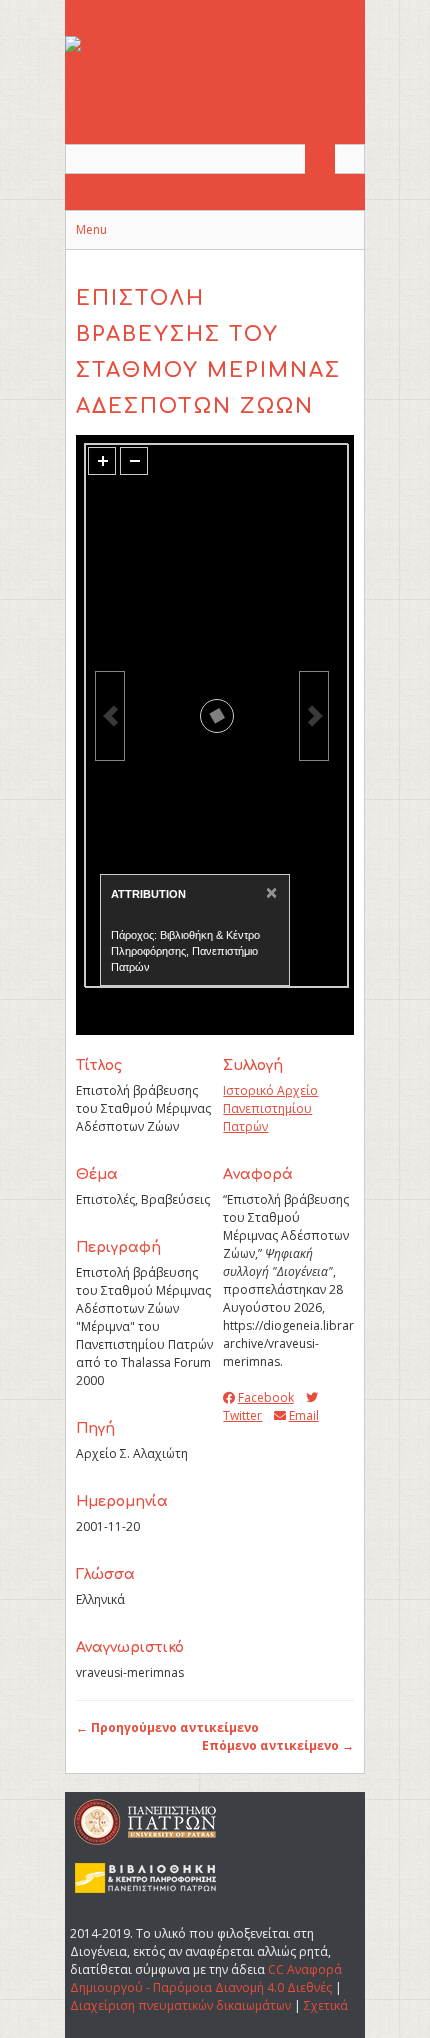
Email (303, 1415)
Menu (91, 229)
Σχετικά (326, 2005)
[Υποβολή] (320, 159)
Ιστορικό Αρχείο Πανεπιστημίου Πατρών (270, 1108)
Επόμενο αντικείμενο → (278, 1745)
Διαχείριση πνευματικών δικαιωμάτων (180, 2005)
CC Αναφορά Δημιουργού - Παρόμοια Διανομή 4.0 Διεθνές (206, 1978)
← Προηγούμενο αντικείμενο (167, 1727)
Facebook (265, 1397)
